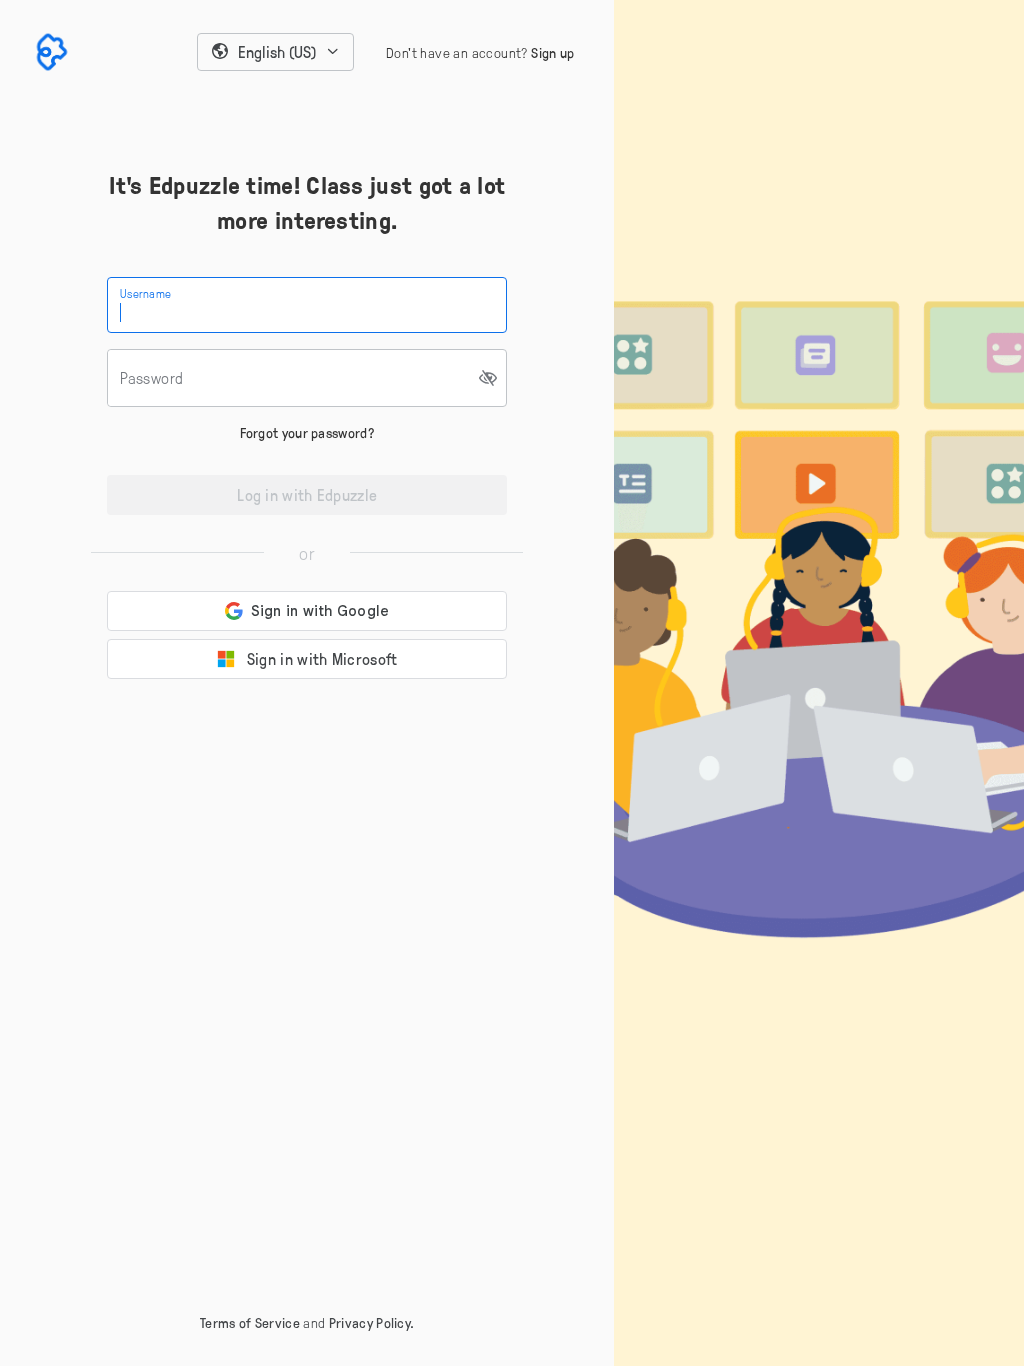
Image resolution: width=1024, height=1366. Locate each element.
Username (145, 293)
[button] (276, 52)
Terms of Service (250, 1322)
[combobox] (276, 52)
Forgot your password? (307, 432)
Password (151, 378)
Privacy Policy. (372, 1322)
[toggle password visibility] (489, 378)
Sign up (552, 52)
